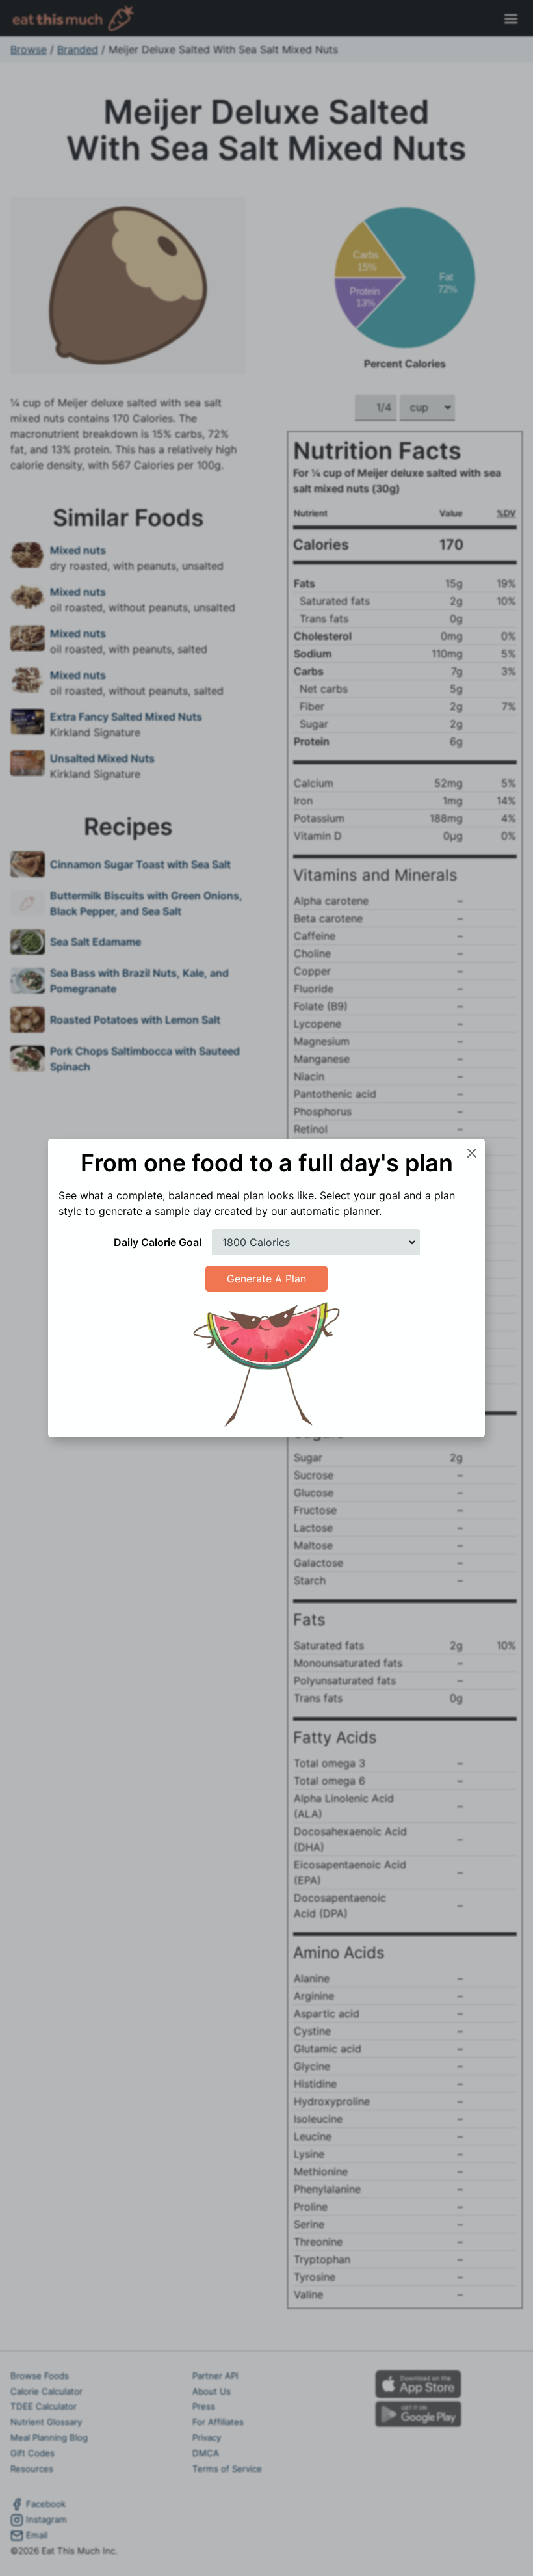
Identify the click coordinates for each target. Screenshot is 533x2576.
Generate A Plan (266, 1279)
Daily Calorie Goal (158, 1242)
